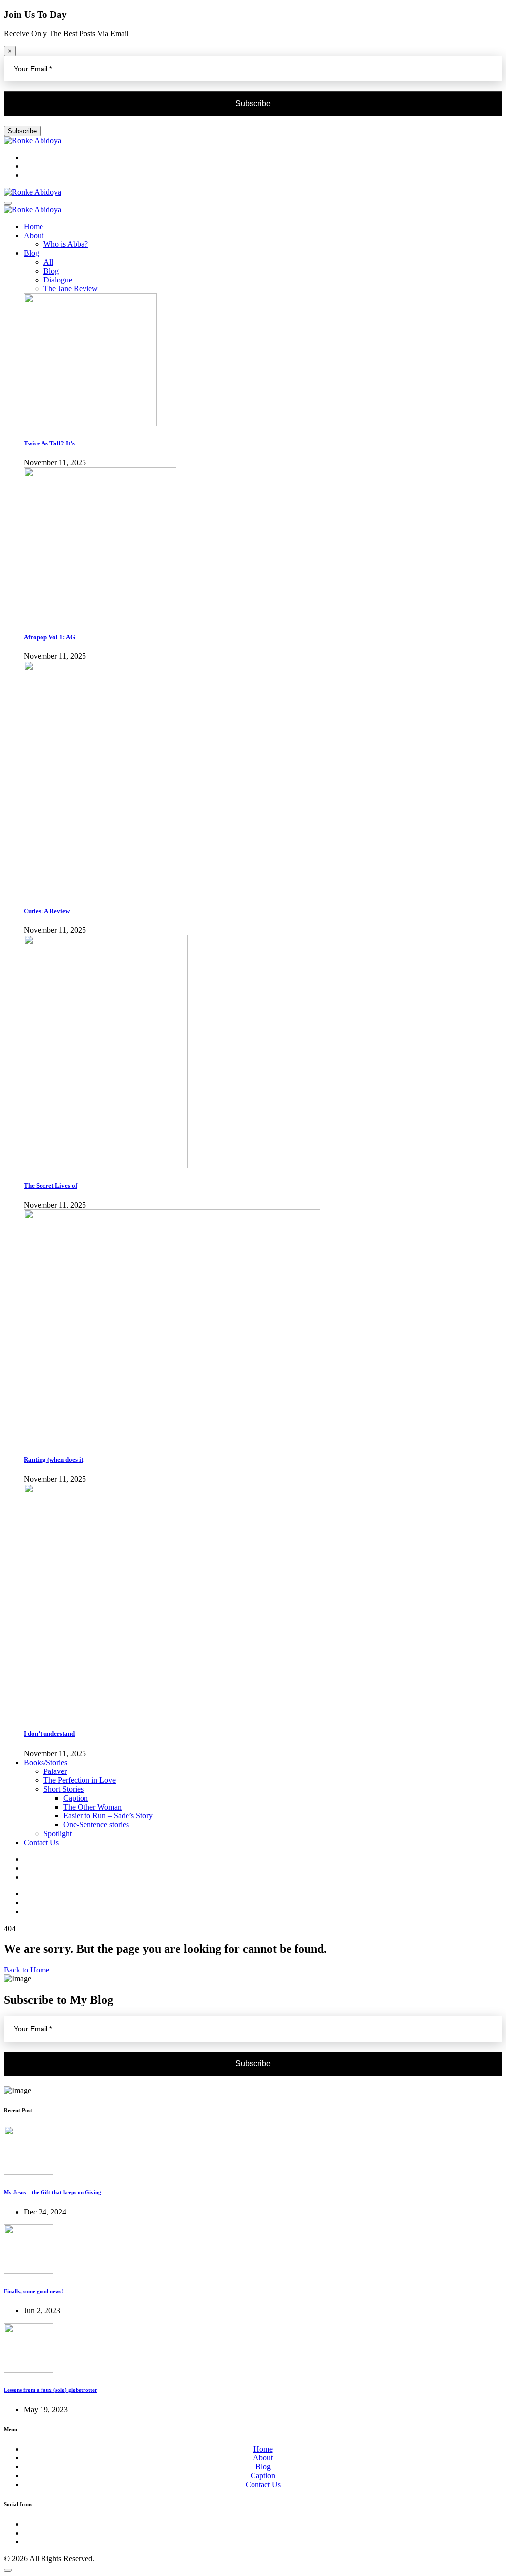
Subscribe (22, 131)
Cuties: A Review (47, 911)
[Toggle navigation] (8, 203)
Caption (76, 1798)
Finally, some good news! (34, 2291)
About (34, 235)
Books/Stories (45, 1762)
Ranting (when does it (53, 1460)
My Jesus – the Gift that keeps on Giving (53, 2192)
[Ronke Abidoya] (33, 141)
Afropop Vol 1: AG (49, 637)
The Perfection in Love (80, 1780)
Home (33, 226)
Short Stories (63, 1789)
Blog (31, 253)
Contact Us (41, 1842)
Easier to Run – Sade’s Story (108, 1816)
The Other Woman (92, 1807)
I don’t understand (49, 1734)
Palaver (55, 1771)
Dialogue (58, 280)
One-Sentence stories (96, 1825)
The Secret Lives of (50, 1186)
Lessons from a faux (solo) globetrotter (51, 2390)
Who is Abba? (66, 244)
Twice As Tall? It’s (49, 443)
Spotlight (58, 1833)
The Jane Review (71, 289)
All (48, 262)
